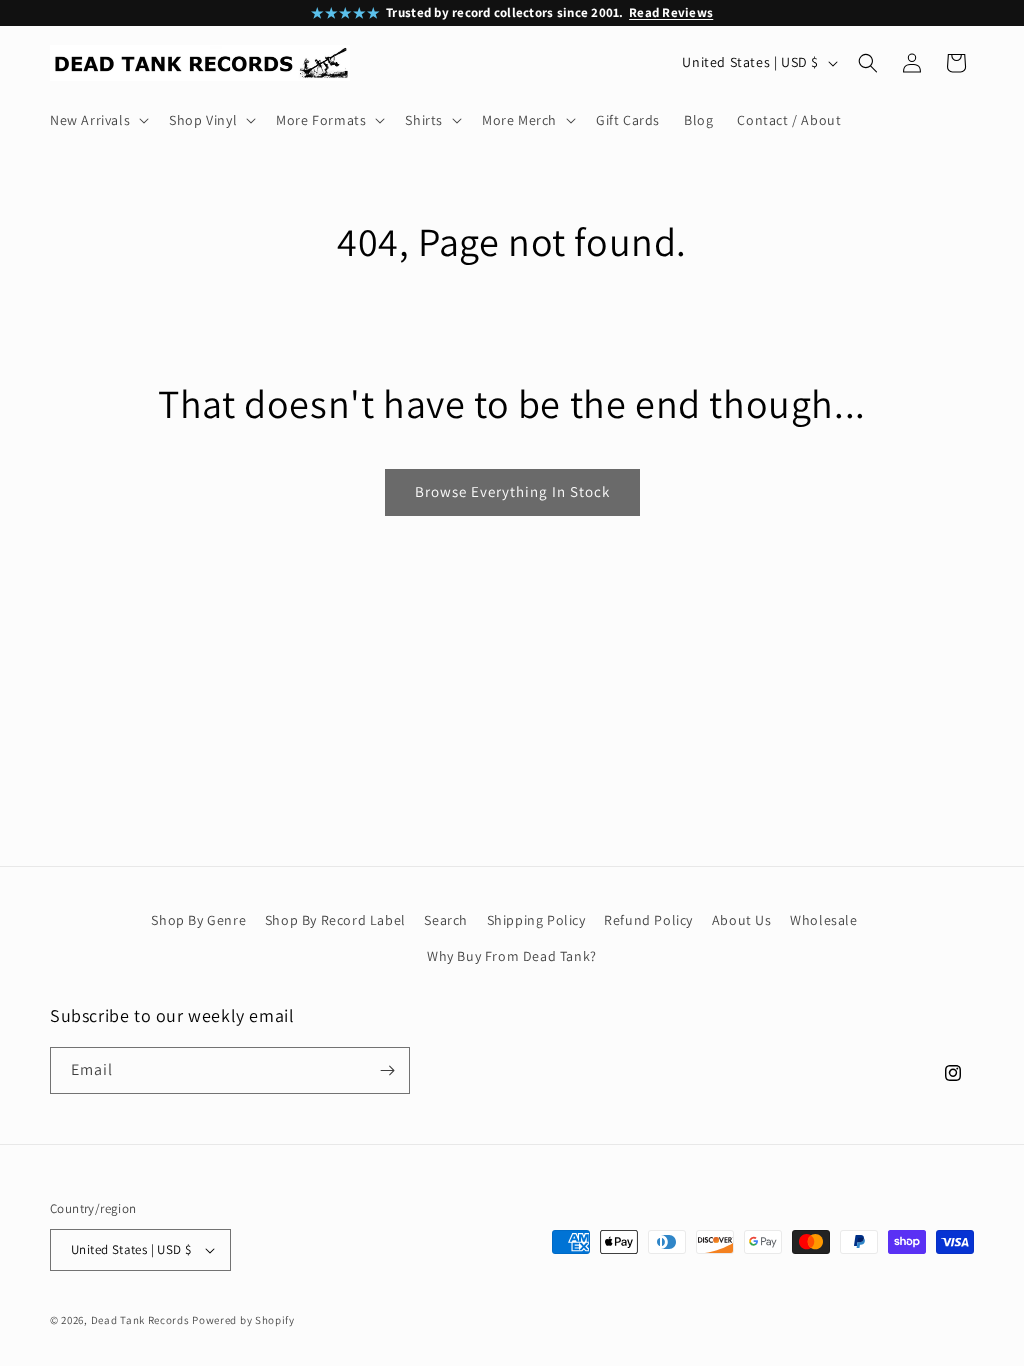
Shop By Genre (198, 920)
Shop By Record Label (335, 920)
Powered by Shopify (243, 1320)
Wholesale (823, 920)
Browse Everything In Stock (512, 491)
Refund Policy (648, 920)
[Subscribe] (387, 1070)
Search (446, 920)
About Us (742, 920)
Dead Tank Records (140, 1320)
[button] (97, 120)
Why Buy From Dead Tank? (512, 956)
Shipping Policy (536, 920)
